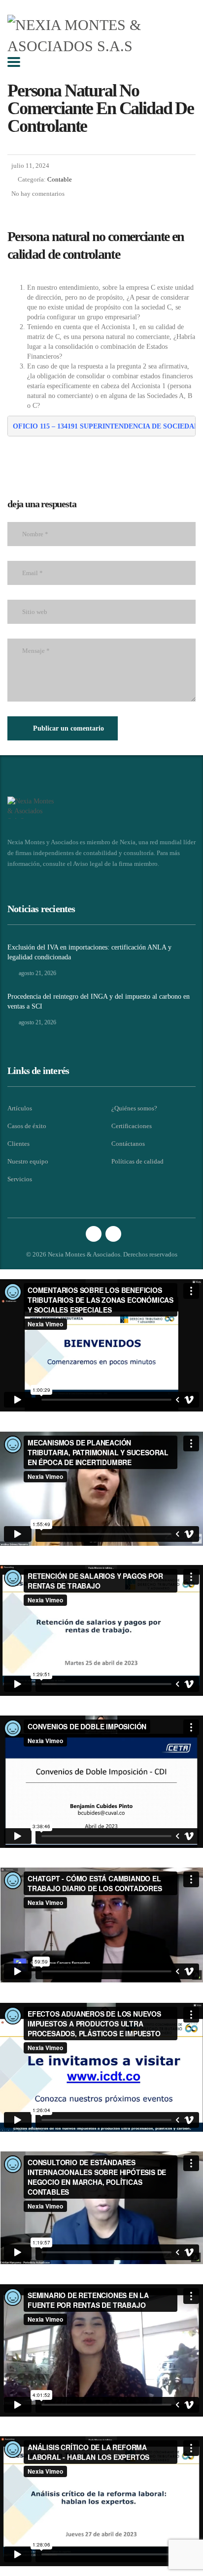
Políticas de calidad (137, 1161)
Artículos (20, 1108)
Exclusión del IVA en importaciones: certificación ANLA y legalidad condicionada (89, 952)
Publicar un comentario (68, 728)
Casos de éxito (27, 1126)
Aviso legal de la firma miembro (115, 864)
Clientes (18, 1144)
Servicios (20, 1179)
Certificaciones (132, 1126)
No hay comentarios (38, 194)
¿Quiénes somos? (134, 1108)
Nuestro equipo (28, 1161)
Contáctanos (128, 1144)
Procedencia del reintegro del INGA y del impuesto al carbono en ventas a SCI (99, 1001)
